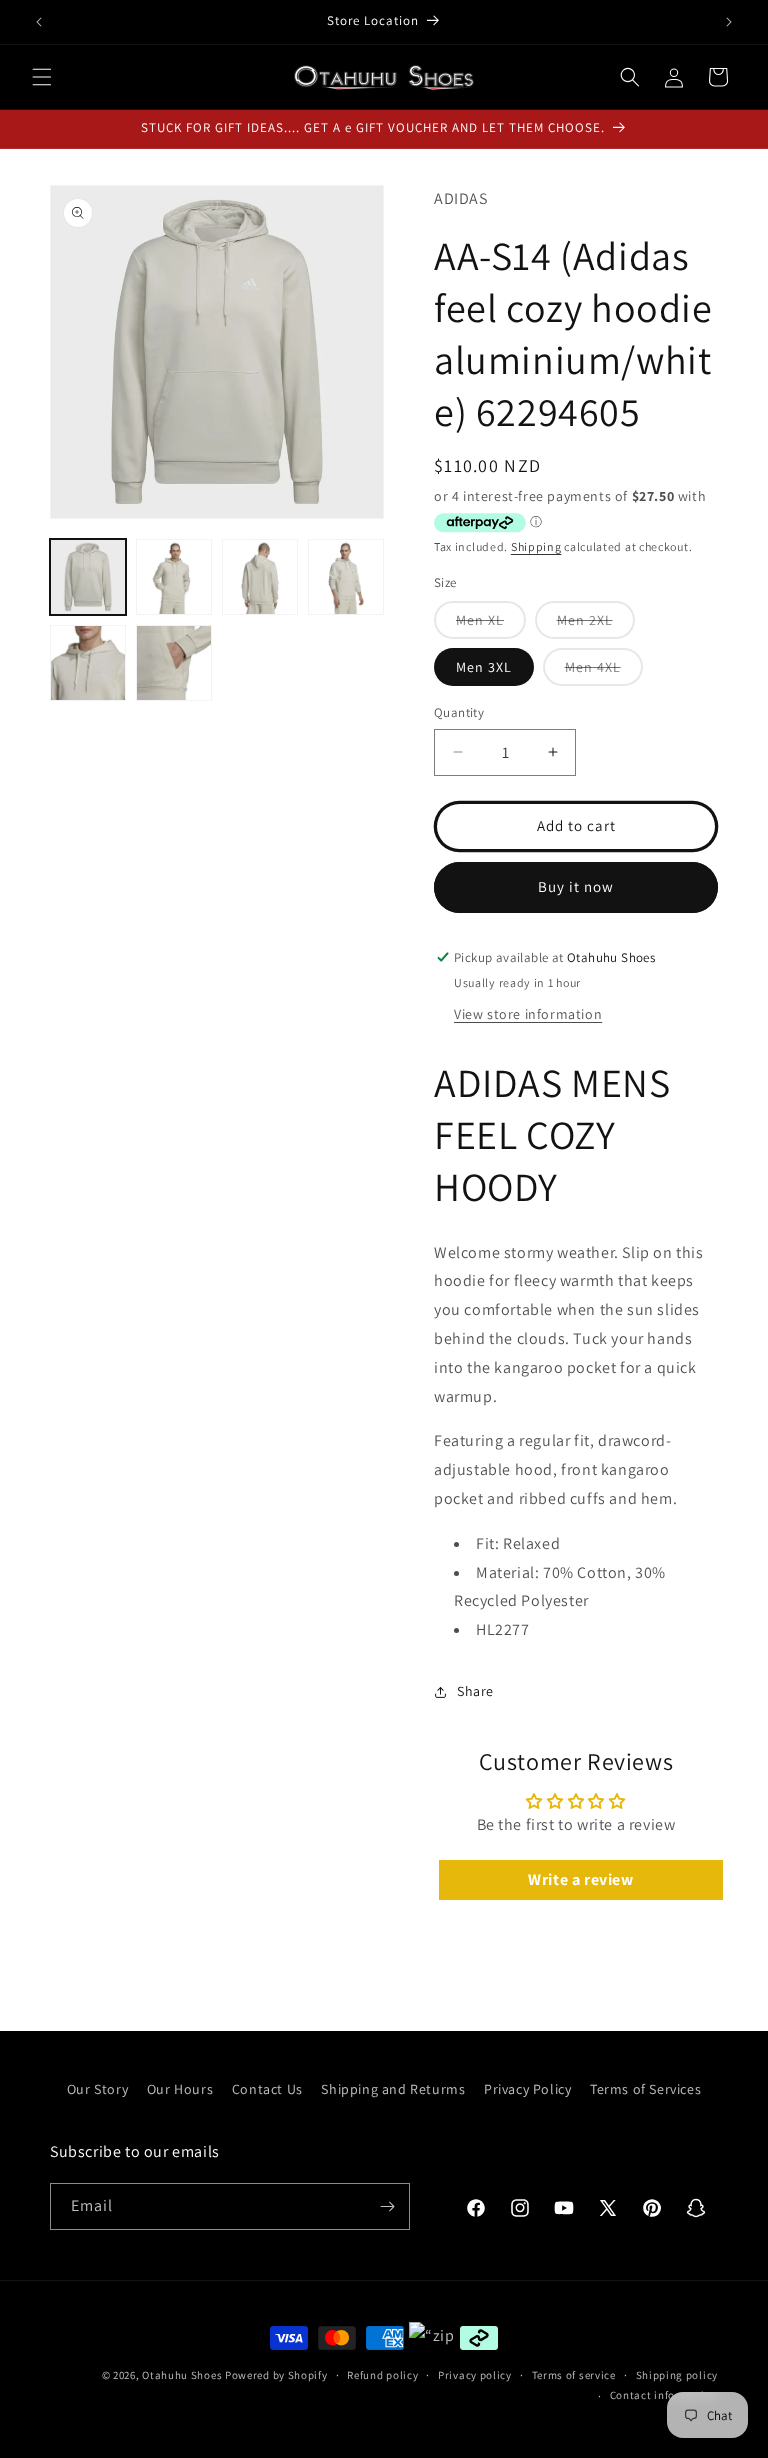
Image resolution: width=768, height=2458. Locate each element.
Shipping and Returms (393, 2089)
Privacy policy (475, 2375)
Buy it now (576, 886)
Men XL (491, 624)
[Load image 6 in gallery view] (174, 663)
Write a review (580, 1879)
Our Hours (180, 2089)
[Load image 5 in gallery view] (88, 663)
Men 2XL (596, 624)
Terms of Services (645, 2089)
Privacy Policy (527, 2089)
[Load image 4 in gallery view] (346, 577)
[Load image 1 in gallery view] (88, 577)
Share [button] (475, 1691)
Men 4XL (604, 671)
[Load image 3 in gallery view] (260, 577)
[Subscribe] (387, 2206)
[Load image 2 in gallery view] (174, 577)
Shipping (536, 546)
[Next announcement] (729, 22)
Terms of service (574, 2375)
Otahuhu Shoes (182, 2375)
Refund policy (382, 2375)
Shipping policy (677, 2375)
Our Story (97, 2089)
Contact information (664, 2395)
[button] (42, 77)
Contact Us (267, 2089)
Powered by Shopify (276, 2375)
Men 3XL (484, 667)
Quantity (459, 712)
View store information (528, 1014)
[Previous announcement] (39, 22)
